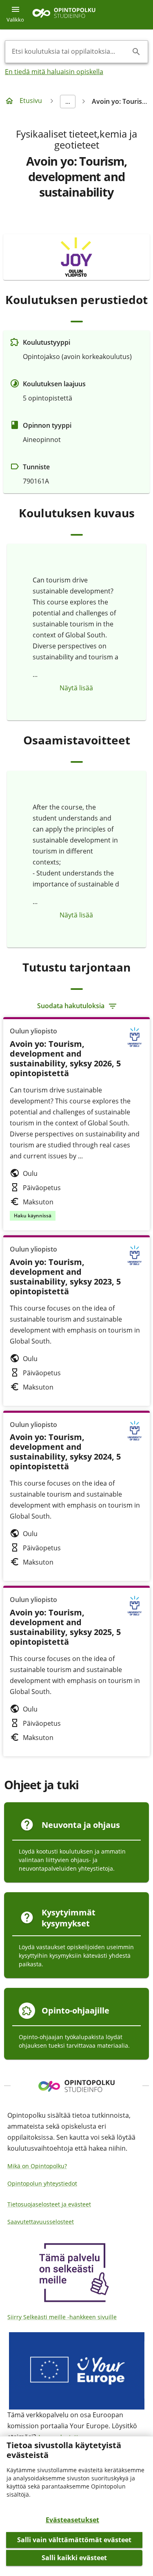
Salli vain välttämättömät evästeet (74, 2540)
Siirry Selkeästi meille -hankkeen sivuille (62, 2317)
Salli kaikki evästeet (74, 2558)
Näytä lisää (76, 688)
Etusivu (31, 101)
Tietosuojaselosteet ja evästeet (49, 2204)
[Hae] (136, 52)
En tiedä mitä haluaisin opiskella (54, 72)
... (68, 101)
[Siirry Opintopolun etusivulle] (64, 15)
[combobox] (70, 52)
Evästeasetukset (72, 2520)
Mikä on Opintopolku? (37, 2166)
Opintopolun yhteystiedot (42, 2183)
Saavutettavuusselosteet (41, 2222)
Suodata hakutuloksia (71, 1006)
